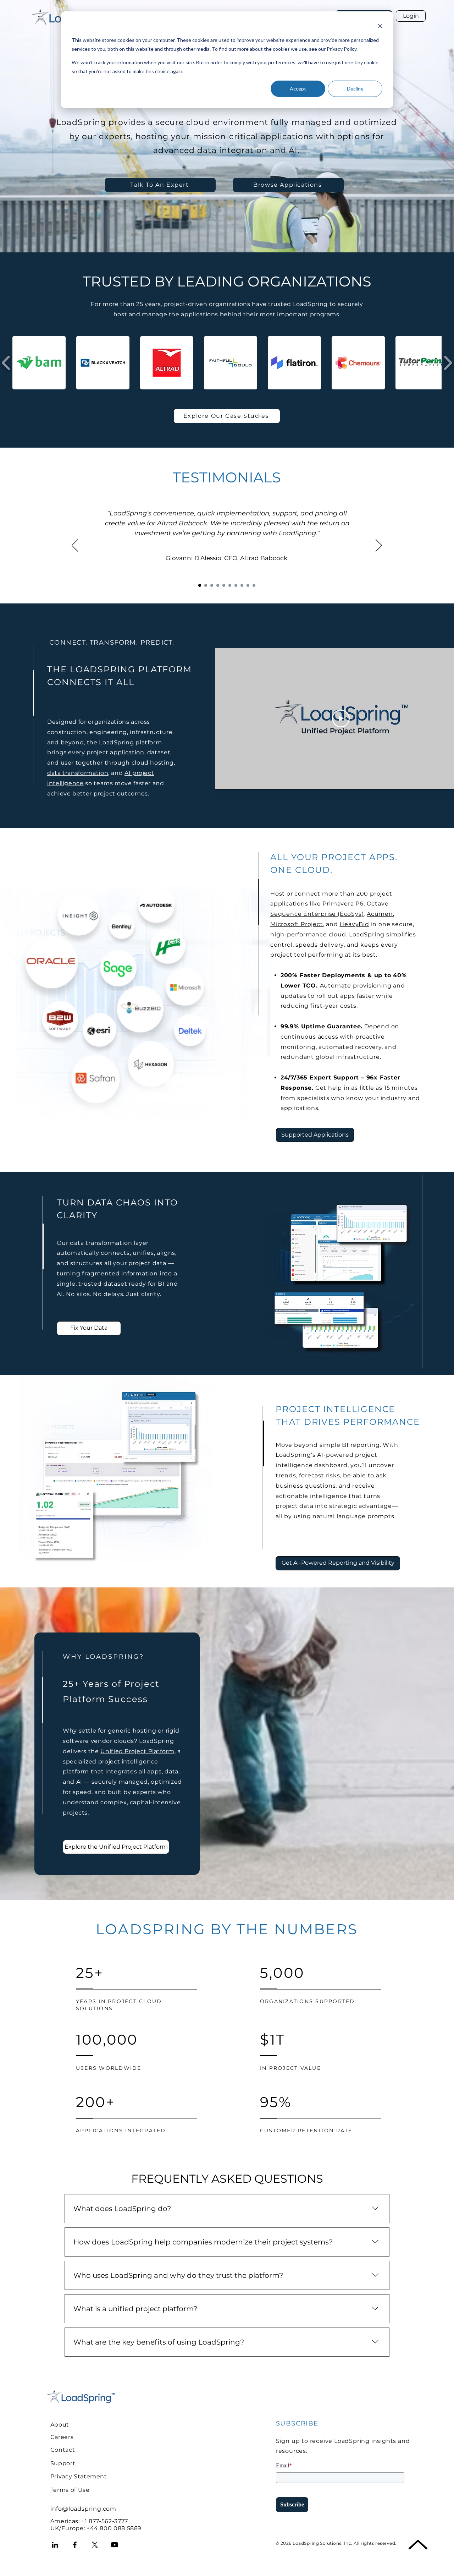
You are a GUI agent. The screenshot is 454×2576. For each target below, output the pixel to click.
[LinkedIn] (55, 2545)
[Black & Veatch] (242, 585)
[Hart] (230, 585)
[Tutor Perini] (206, 585)
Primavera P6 (343, 904)
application (127, 752)
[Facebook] (75, 2545)
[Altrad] (200, 585)
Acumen (380, 914)
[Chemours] (218, 585)
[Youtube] (115, 2545)
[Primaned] (254, 585)
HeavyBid (354, 924)
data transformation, (78, 773)
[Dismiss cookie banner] (380, 27)
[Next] (379, 546)
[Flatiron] (248, 585)
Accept (298, 89)
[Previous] (75, 546)
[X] (95, 2545)
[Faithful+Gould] (236, 585)
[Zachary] (224, 585)
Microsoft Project (297, 924)
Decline (355, 89)
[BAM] (212, 585)
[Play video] (341, 718)
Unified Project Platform (137, 1751)
